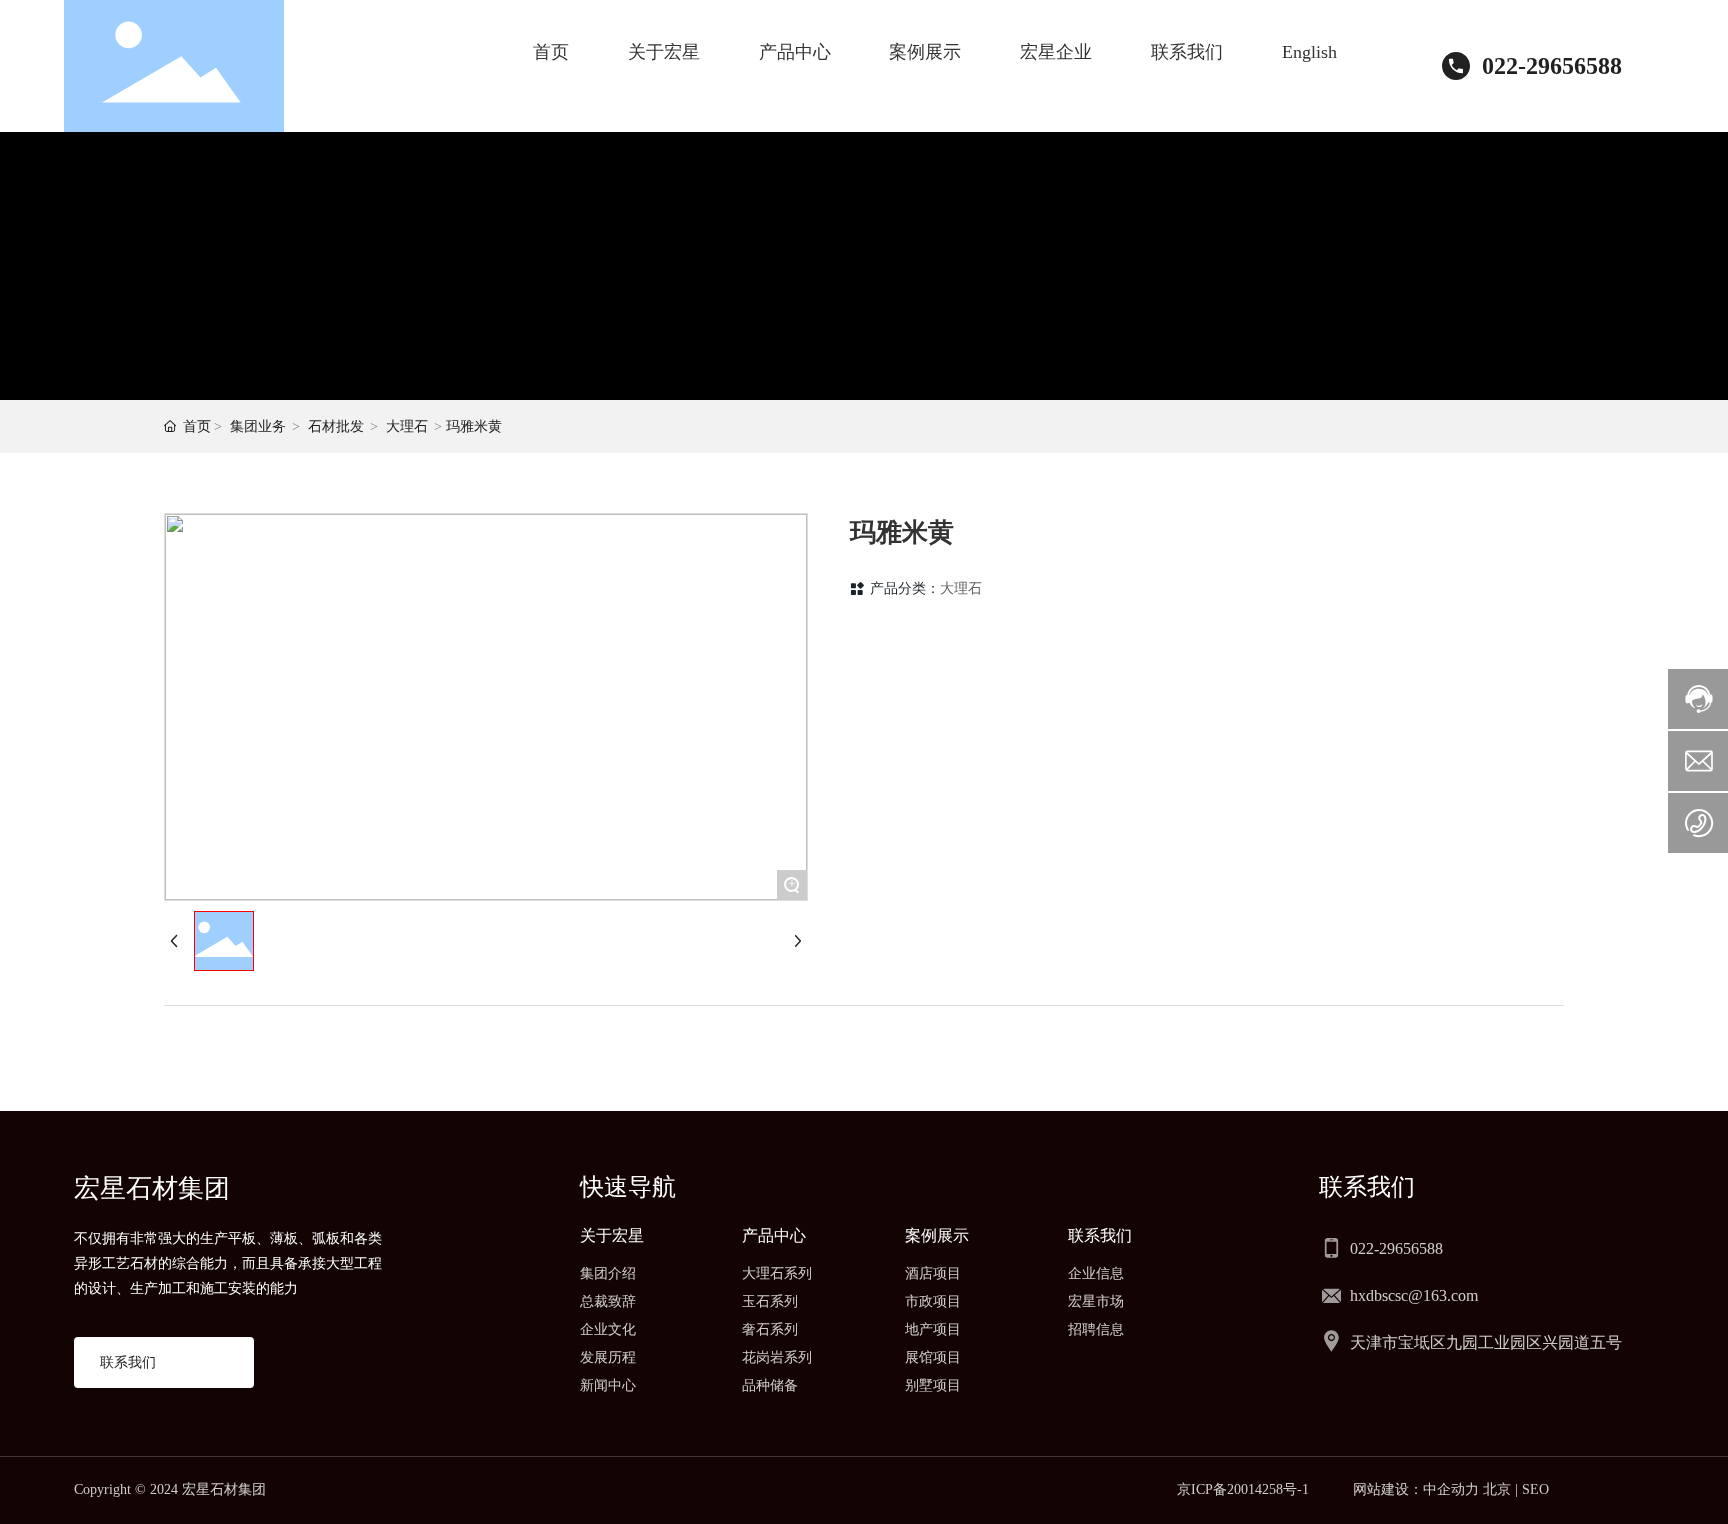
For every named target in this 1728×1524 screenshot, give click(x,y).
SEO (1535, 1489)
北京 (1497, 1489)
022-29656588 (1552, 66)
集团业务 (258, 426)
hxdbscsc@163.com (1414, 1295)
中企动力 (1451, 1489)
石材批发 (336, 426)
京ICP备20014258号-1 (1243, 1489)
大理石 (407, 426)
